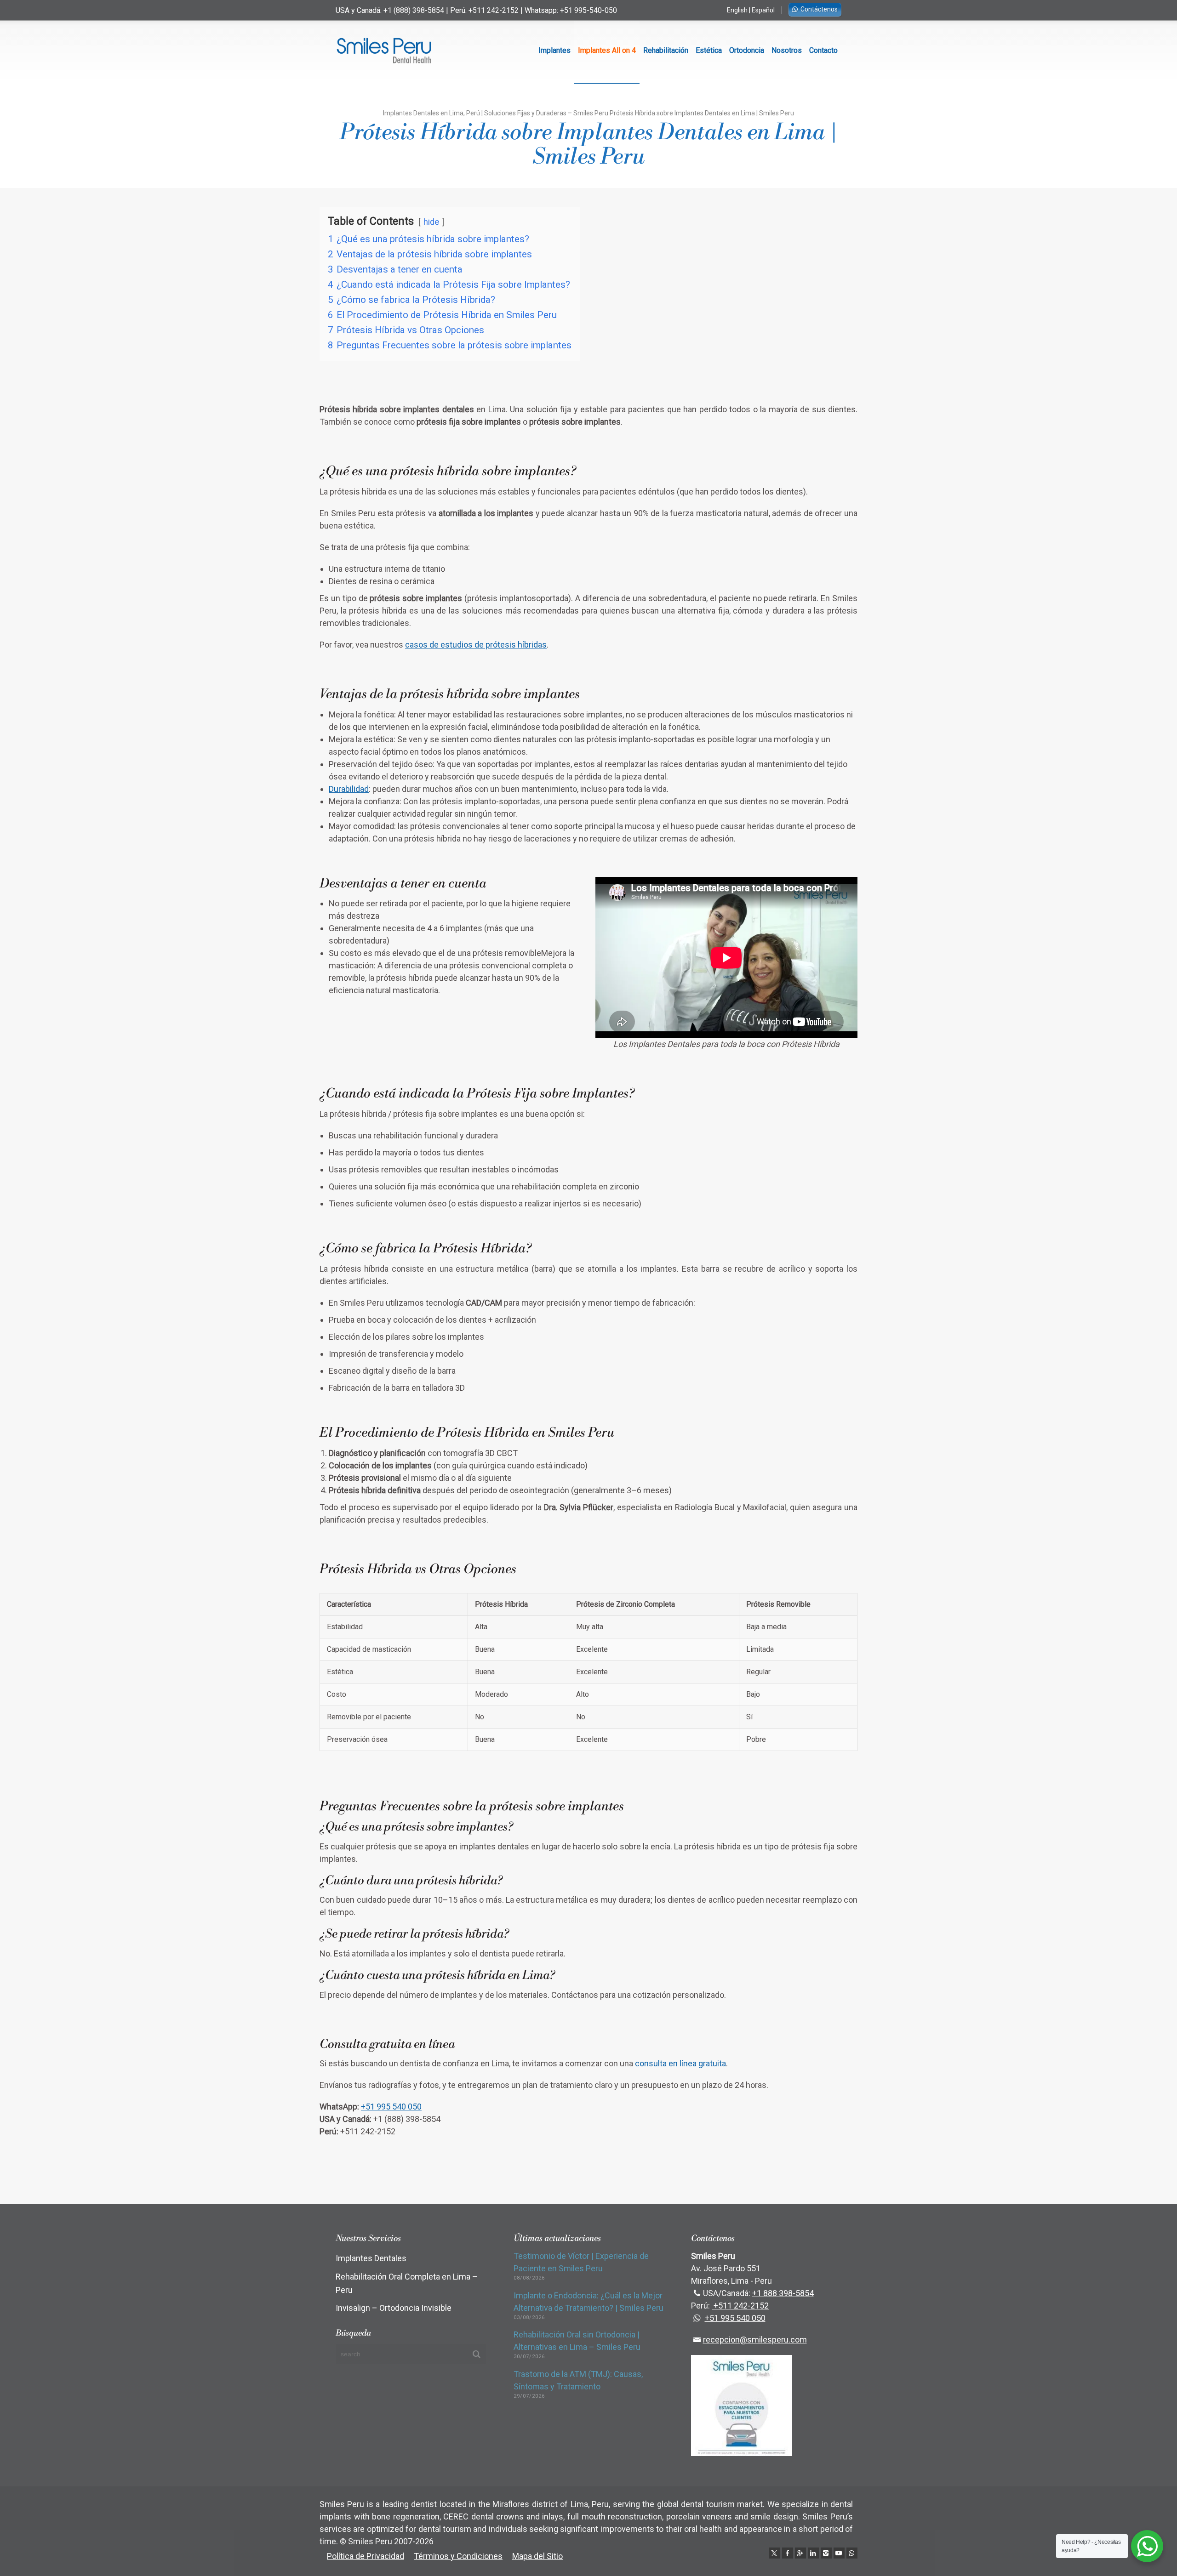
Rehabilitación (666, 50)
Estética (709, 50)
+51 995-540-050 (588, 10)
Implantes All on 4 (607, 50)
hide (431, 222)
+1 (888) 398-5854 (414, 10)
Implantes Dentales (371, 2258)
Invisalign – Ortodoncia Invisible (394, 2308)
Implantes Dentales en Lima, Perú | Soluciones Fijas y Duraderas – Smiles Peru (496, 113)
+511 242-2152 (494, 10)
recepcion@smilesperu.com (755, 2340)
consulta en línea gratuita (680, 2063)
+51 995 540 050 (391, 2107)
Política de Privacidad (366, 2556)
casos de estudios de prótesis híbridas (476, 645)
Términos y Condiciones (458, 2556)
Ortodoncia (747, 50)
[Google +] (800, 2553)
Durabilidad (349, 789)
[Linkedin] (813, 2553)
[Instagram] (826, 2553)
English (737, 10)
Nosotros (787, 50)
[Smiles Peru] (384, 51)
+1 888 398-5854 (783, 2293)
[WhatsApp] (852, 2553)
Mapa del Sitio (537, 2556)
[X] (775, 2553)
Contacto (823, 50)
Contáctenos (819, 9)
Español (763, 10)
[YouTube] (839, 2553)
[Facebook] (788, 2553)
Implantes (554, 50)
